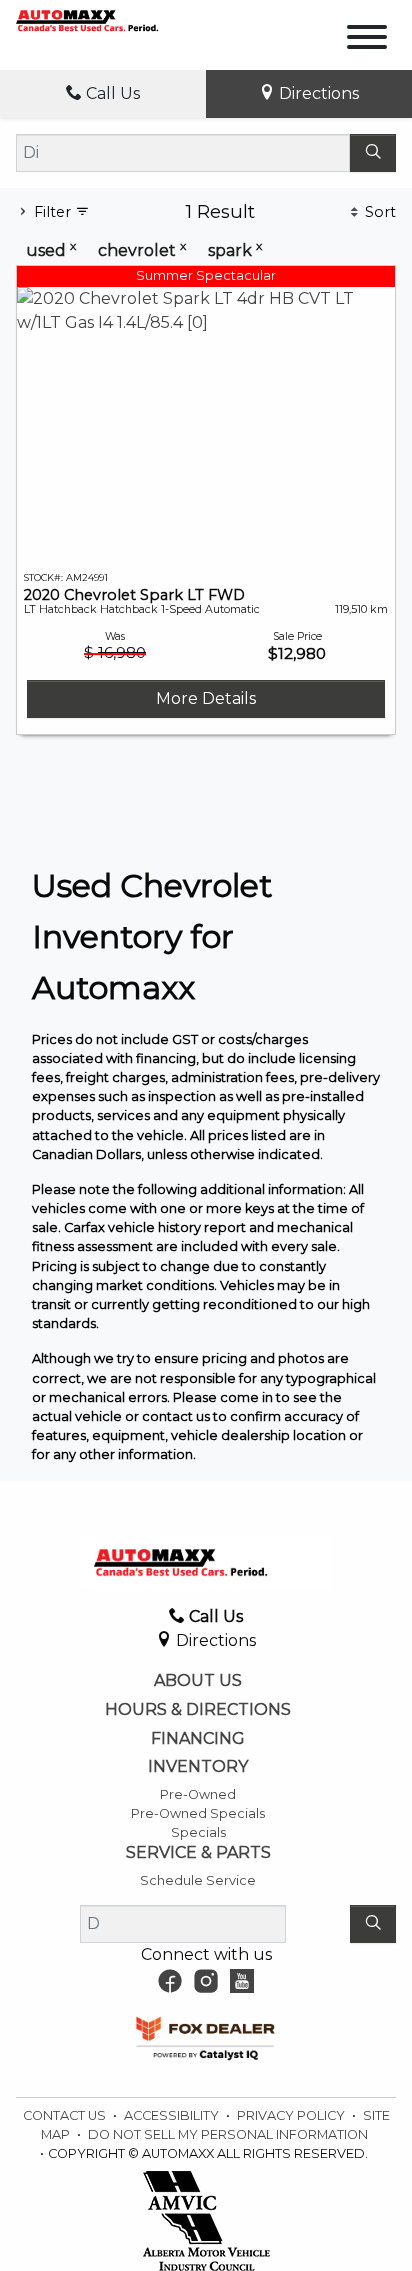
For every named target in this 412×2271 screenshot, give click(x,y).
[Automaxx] (108, 19)
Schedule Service (198, 1880)
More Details (206, 698)
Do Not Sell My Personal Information (228, 2134)
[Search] (373, 153)
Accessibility (173, 2115)
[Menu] (367, 40)
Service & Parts (198, 1853)
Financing (198, 1739)
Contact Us (66, 2115)
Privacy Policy (292, 2115)
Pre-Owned (198, 1794)
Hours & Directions (198, 1710)
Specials (198, 1832)
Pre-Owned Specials (198, 1813)
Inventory (198, 1767)
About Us (198, 1681)
